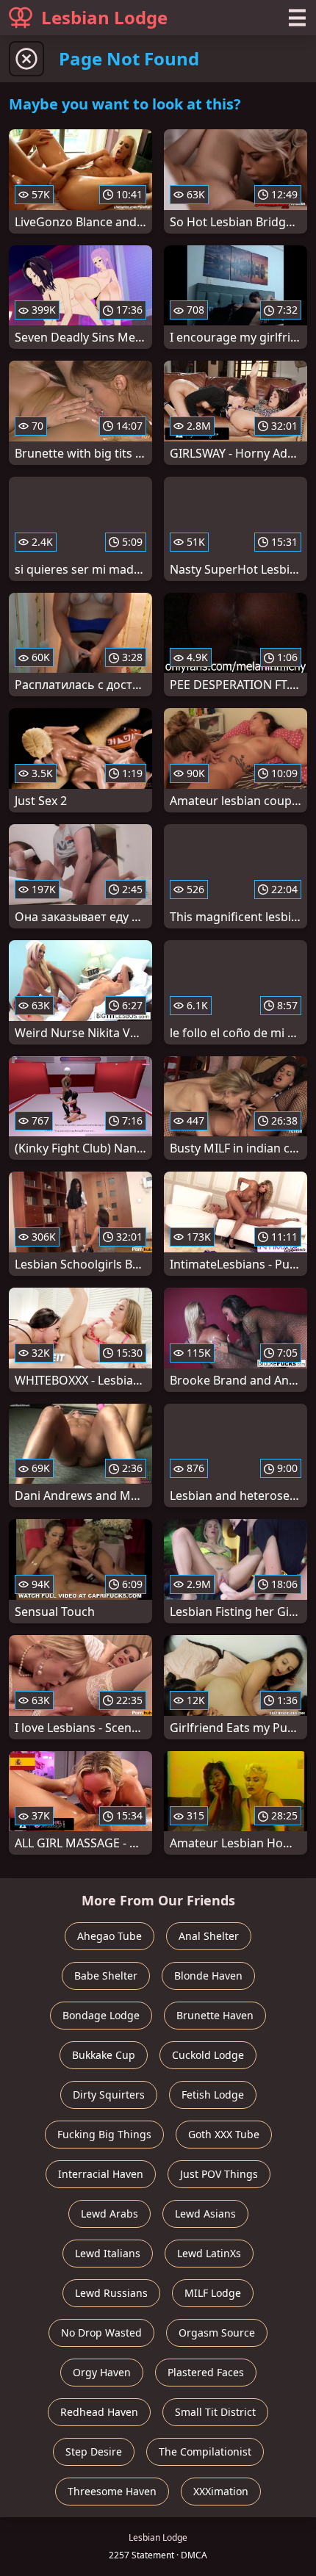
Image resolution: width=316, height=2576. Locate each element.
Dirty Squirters (109, 2095)
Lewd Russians (111, 2293)
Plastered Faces (206, 2372)
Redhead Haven (99, 2412)
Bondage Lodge (101, 2015)
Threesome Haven (112, 2491)
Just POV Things (219, 2174)
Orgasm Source (217, 2333)
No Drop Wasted (101, 2333)
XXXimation (221, 2491)
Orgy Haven (102, 2372)
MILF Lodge (213, 2293)
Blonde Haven (208, 1976)
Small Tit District (215, 2412)
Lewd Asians (205, 2214)
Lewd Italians (108, 2253)
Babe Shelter (106, 1976)
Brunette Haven (215, 2015)
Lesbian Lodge (104, 17)
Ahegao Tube (109, 1936)
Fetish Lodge (213, 2095)
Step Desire (94, 2451)
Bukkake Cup (104, 2055)
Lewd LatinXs (209, 2253)
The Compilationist (205, 2451)
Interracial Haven (101, 2174)
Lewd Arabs (109, 2214)
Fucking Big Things (104, 2134)
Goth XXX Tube (224, 2134)
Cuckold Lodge (208, 2055)
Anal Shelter (209, 1936)
